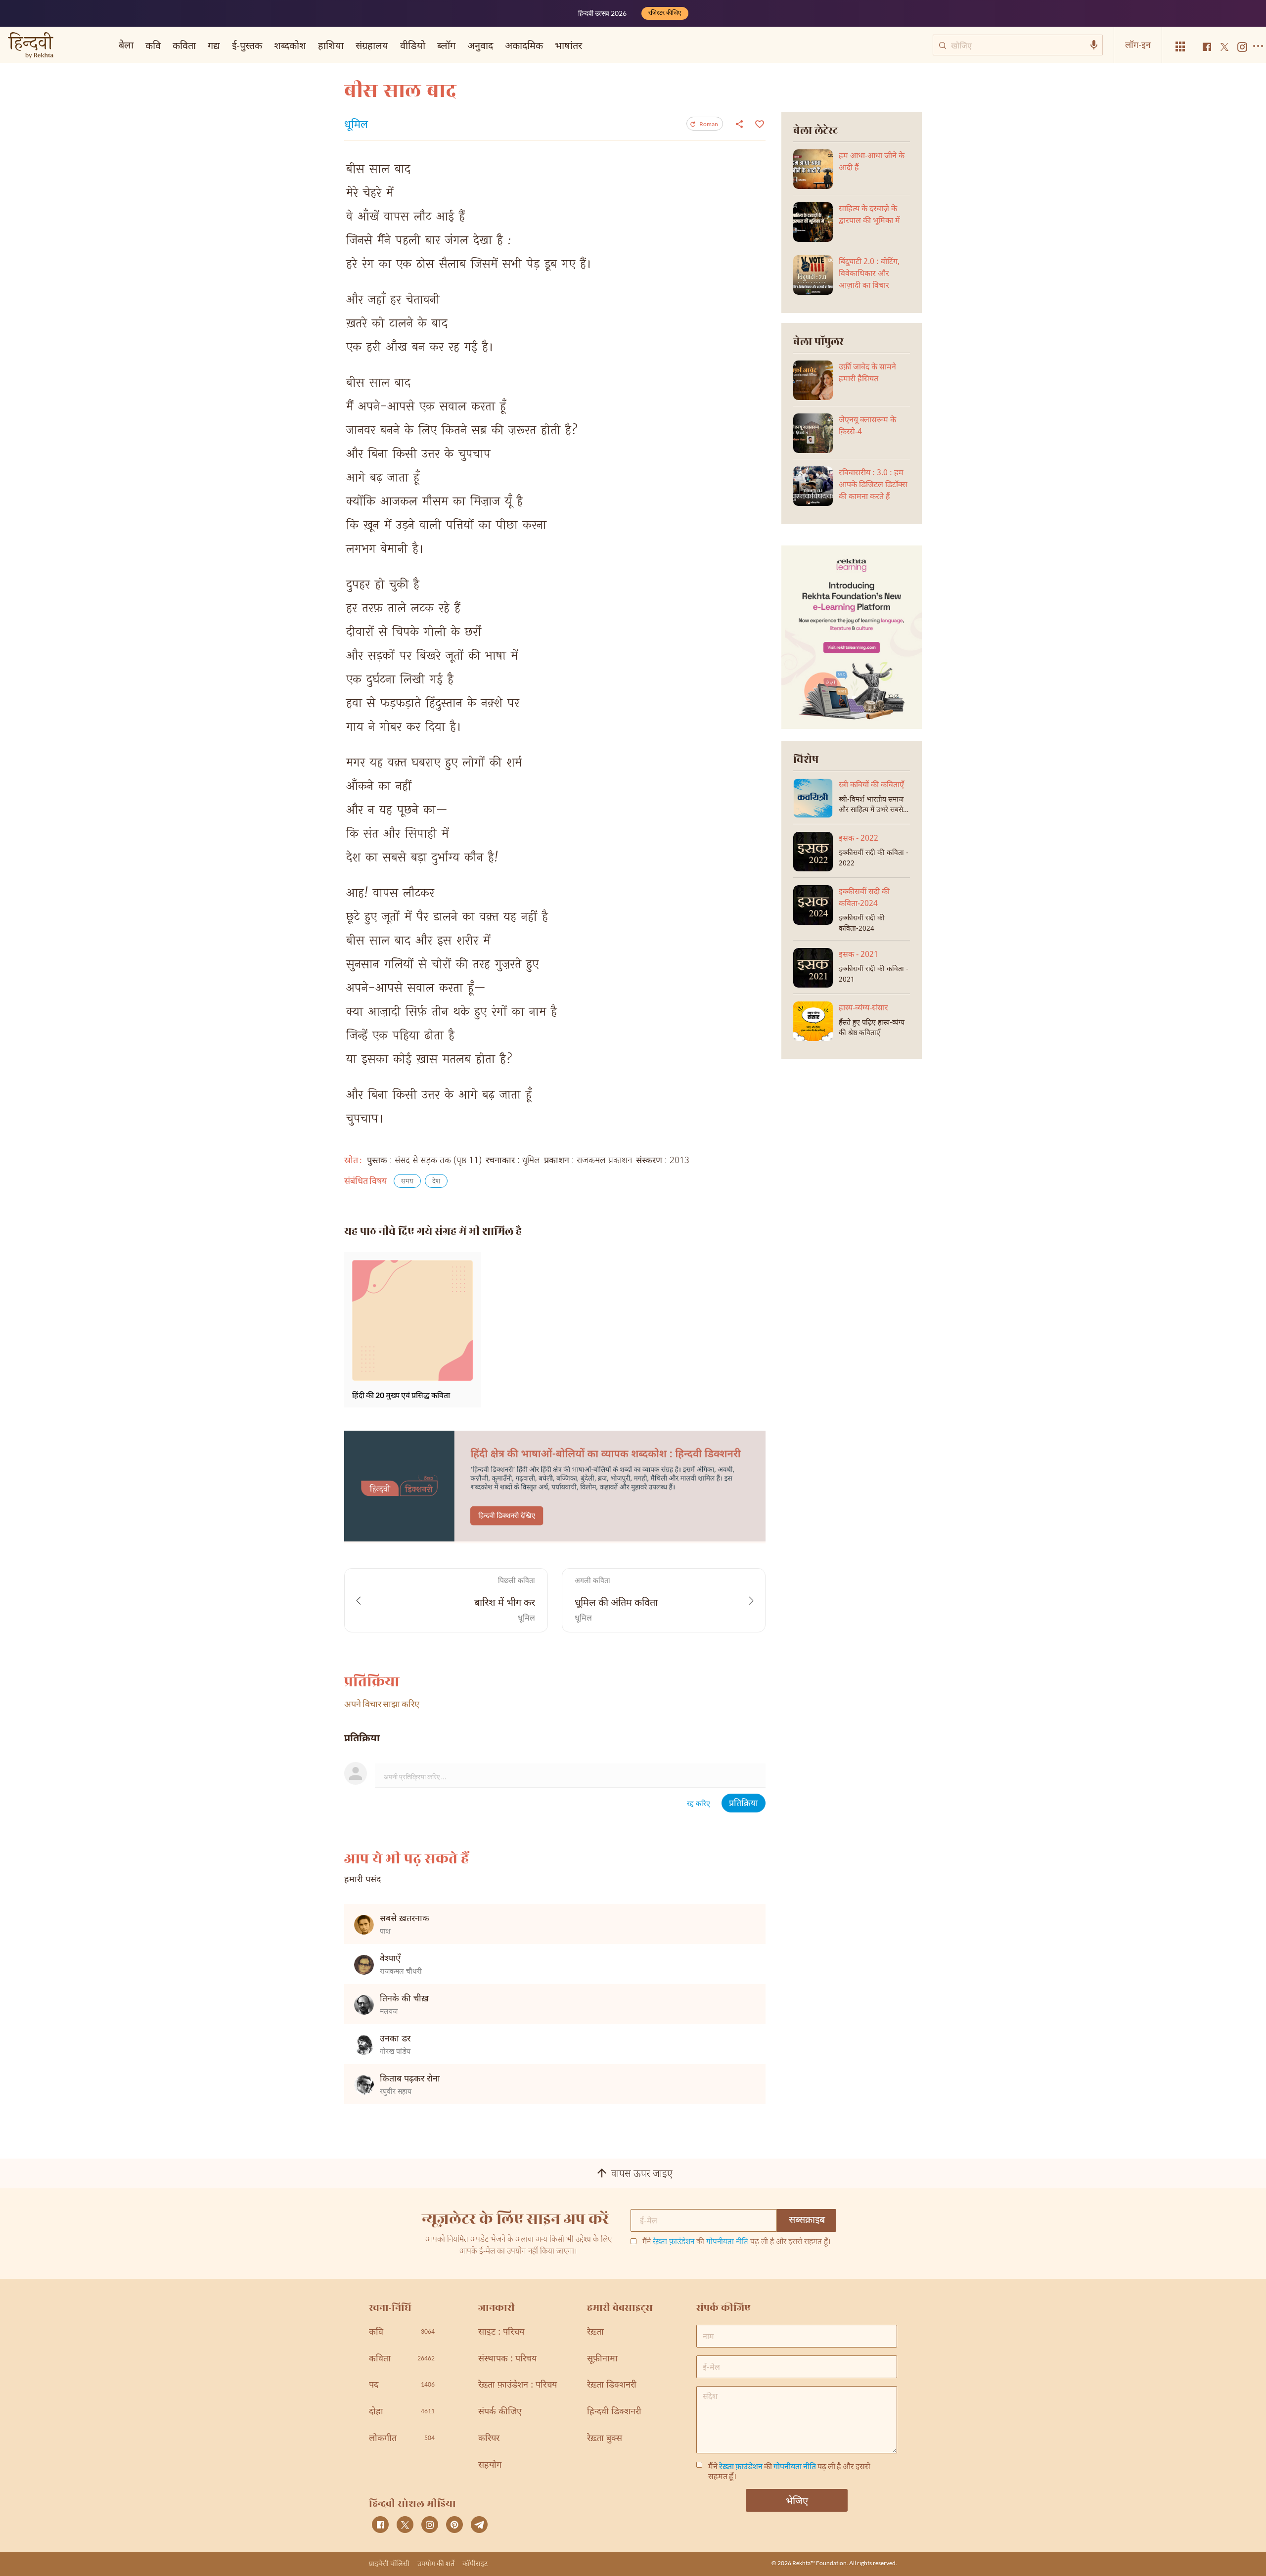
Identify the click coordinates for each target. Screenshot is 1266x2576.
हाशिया (331, 45)
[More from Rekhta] (1180, 47)
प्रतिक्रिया (744, 1804)
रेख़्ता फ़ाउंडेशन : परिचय (518, 2385)
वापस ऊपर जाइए (642, 2174)
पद (402, 2385)
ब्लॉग (446, 45)
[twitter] (405, 2525)
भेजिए (797, 2500)
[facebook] (380, 2525)
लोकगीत (402, 2439)
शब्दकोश (290, 45)
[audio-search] (1094, 45)
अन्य (602, 45)
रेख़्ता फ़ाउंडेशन (674, 2242)
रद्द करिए (699, 1804)
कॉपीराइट (475, 2563)
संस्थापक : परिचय (507, 2359)
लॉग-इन (1138, 45)
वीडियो (413, 45)
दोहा (402, 2412)
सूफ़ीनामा (602, 2359)
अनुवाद (480, 45)
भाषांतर (568, 45)
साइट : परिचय (501, 2332)
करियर (489, 2439)
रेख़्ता (595, 2332)
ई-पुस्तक (247, 45)
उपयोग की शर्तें (436, 2563)
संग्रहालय (372, 45)
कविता (184, 45)
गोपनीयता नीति (727, 2242)
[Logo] (31, 46)
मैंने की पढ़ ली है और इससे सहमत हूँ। (737, 2243)
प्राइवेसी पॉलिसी (389, 2563)
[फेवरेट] (758, 123)
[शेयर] (739, 124)
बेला (126, 45)
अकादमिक (524, 45)
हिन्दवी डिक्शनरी (614, 2412)
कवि (153, 45)
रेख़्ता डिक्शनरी (612, 2385)
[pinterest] (454, 2525)
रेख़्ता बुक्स (605, 2439)
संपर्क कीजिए (500, 2412)
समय (407, 1182)
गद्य (214, 45)
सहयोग (490, 2465)
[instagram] (430, 2525)
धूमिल (356, 126)
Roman (709, 124)
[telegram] (479, 2525)
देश (436, 1182)
